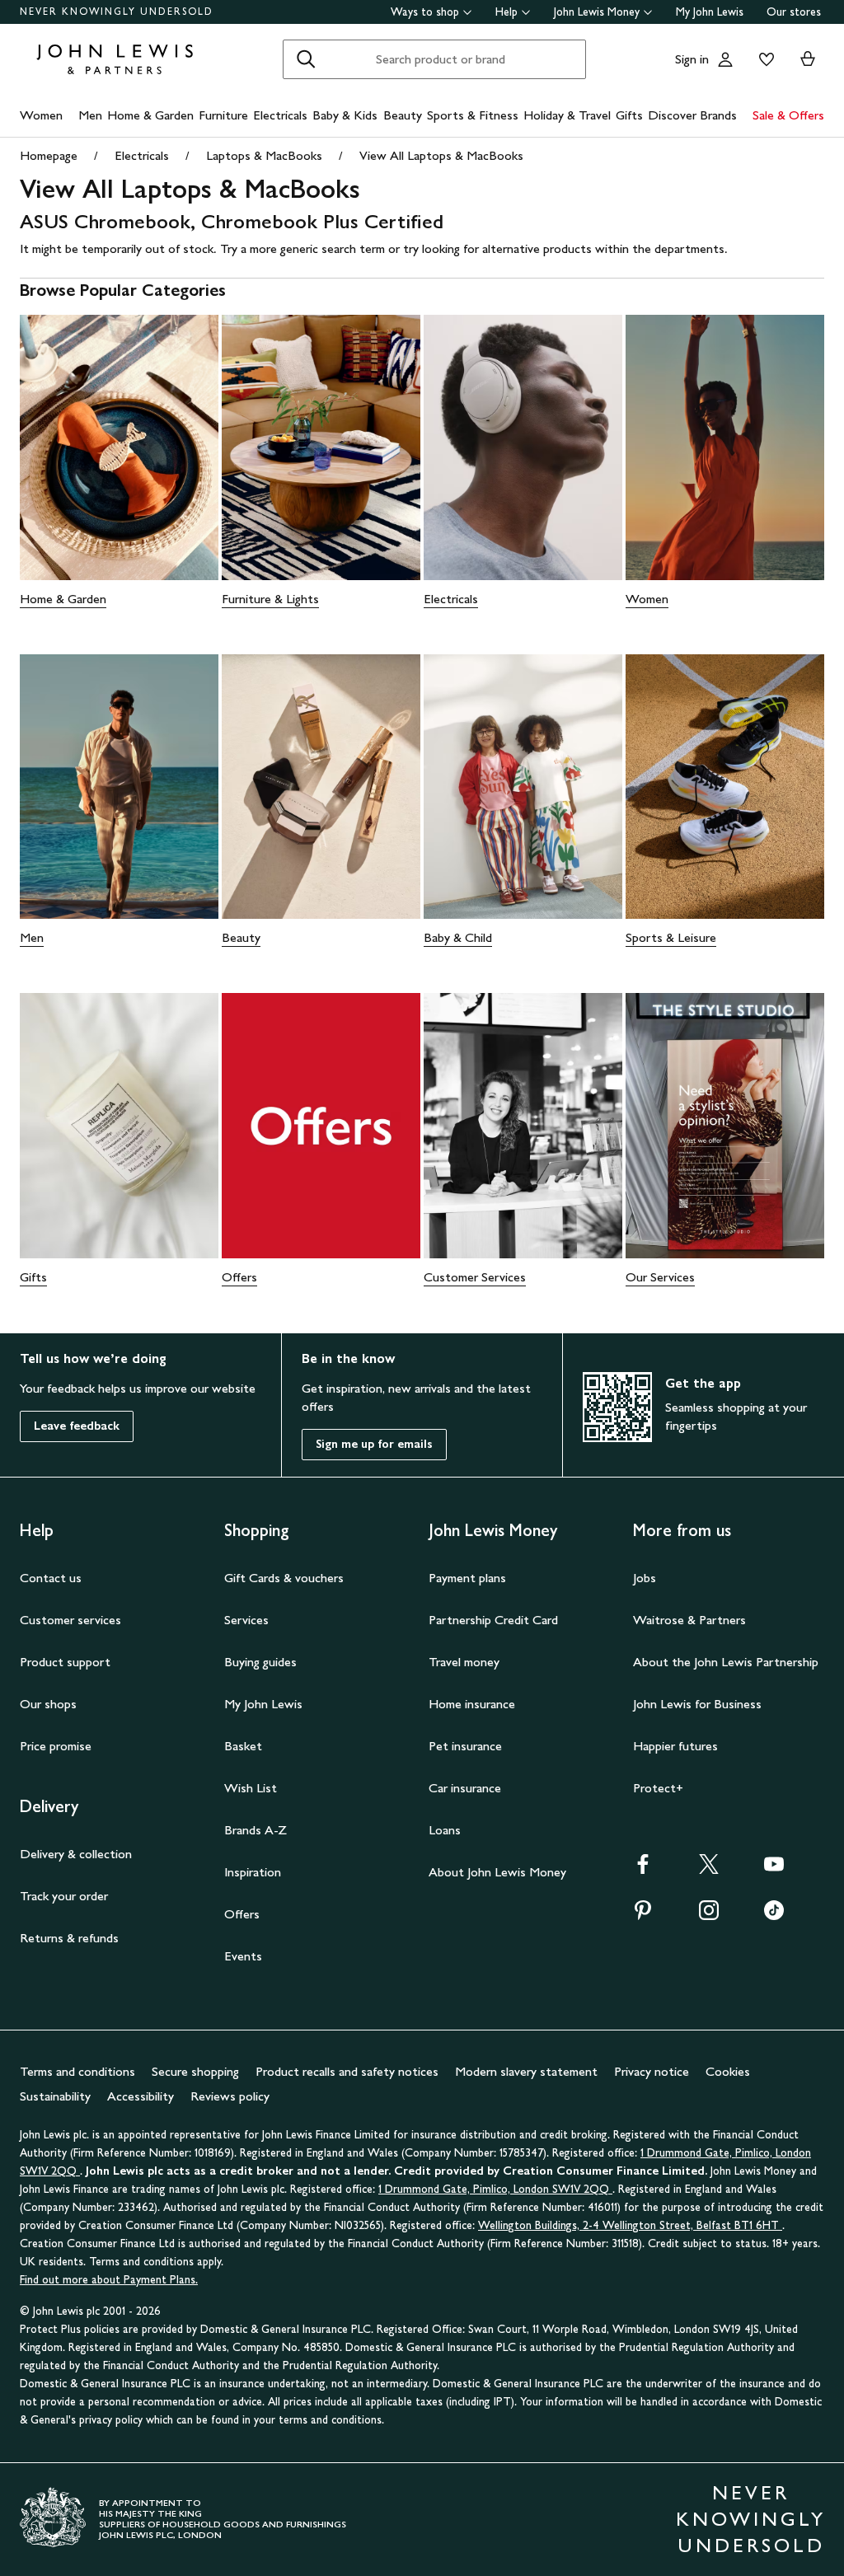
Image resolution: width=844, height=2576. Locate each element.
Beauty (403, 115)
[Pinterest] (643, 1916)
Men (90, 115)
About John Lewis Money (497, 1872)
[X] (709, 1869)
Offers (239, 1277)
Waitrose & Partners (689, 1620)
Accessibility (141, 2096)
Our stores (794, 12)
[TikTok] (774, 1916)
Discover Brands (692, 115)
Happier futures (675, 1746)
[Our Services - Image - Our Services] (725, 1126)
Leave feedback (77, 1426)
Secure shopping (195, 2071)
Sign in (692, 59)
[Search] (306, 59)
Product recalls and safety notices (347, 2071)
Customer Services (475, 1277)
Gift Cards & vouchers (284, 1578)
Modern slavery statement (526, 2071)
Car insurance (465, 1788)
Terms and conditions (77, 2071)
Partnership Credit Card (493, 1620)
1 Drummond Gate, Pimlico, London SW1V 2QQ (495, 2189)
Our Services (660, 1277)
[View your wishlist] (763, 59)
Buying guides (260, 1662)
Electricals (280, 115)
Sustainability (55, 2096)
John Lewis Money (597, 12)
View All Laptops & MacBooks (441, 155)
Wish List (251, 1788)
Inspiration (253, 1872)
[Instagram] (709, 1916)
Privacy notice (652, 2071)
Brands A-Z (256, 1830)
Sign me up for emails (374, 1444)
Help (506, 12)
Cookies (728, 2071)
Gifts (629, 115)
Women (41, 115)
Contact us (51, 1578)
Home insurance (472, 1704)
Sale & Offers (788, 115)
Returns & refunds (69, 1938)
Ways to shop (425, 12)
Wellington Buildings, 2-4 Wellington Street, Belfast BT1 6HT (630, 2225)
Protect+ (658, 1788)
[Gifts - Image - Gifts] (119, 1126)
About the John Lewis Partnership (726, 1662)
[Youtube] (774, 1869)
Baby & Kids (345, 115)
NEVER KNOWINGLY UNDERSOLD (117, 12)
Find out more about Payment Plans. (109, 2280)
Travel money (464, 1662)
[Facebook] (643, 1869)
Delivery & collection (76, 1854)
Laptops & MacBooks (264, 155)
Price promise (56, 1746)
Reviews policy (230, 2096)
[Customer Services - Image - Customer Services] (523, 1126)
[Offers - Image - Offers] (321, 1126)
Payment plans (467, 1578)
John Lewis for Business (697, 1704)
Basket (243, 1746)
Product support (65, 1662)
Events (243, 1956)
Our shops (48, 1704)
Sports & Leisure (671, 937)
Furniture (223, 115)
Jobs (645, 1578)
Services (246, 1620)
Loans (445, 1830)
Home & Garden (150, 115)
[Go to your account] (725, 59)
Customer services (70, 1620)
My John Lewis (710, 12)
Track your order (64, 1896)
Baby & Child (458, 937)
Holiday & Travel (567, 115)
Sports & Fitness (473, 115)
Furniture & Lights (270, 599)
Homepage (49, 155)
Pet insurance (465, 1746)
